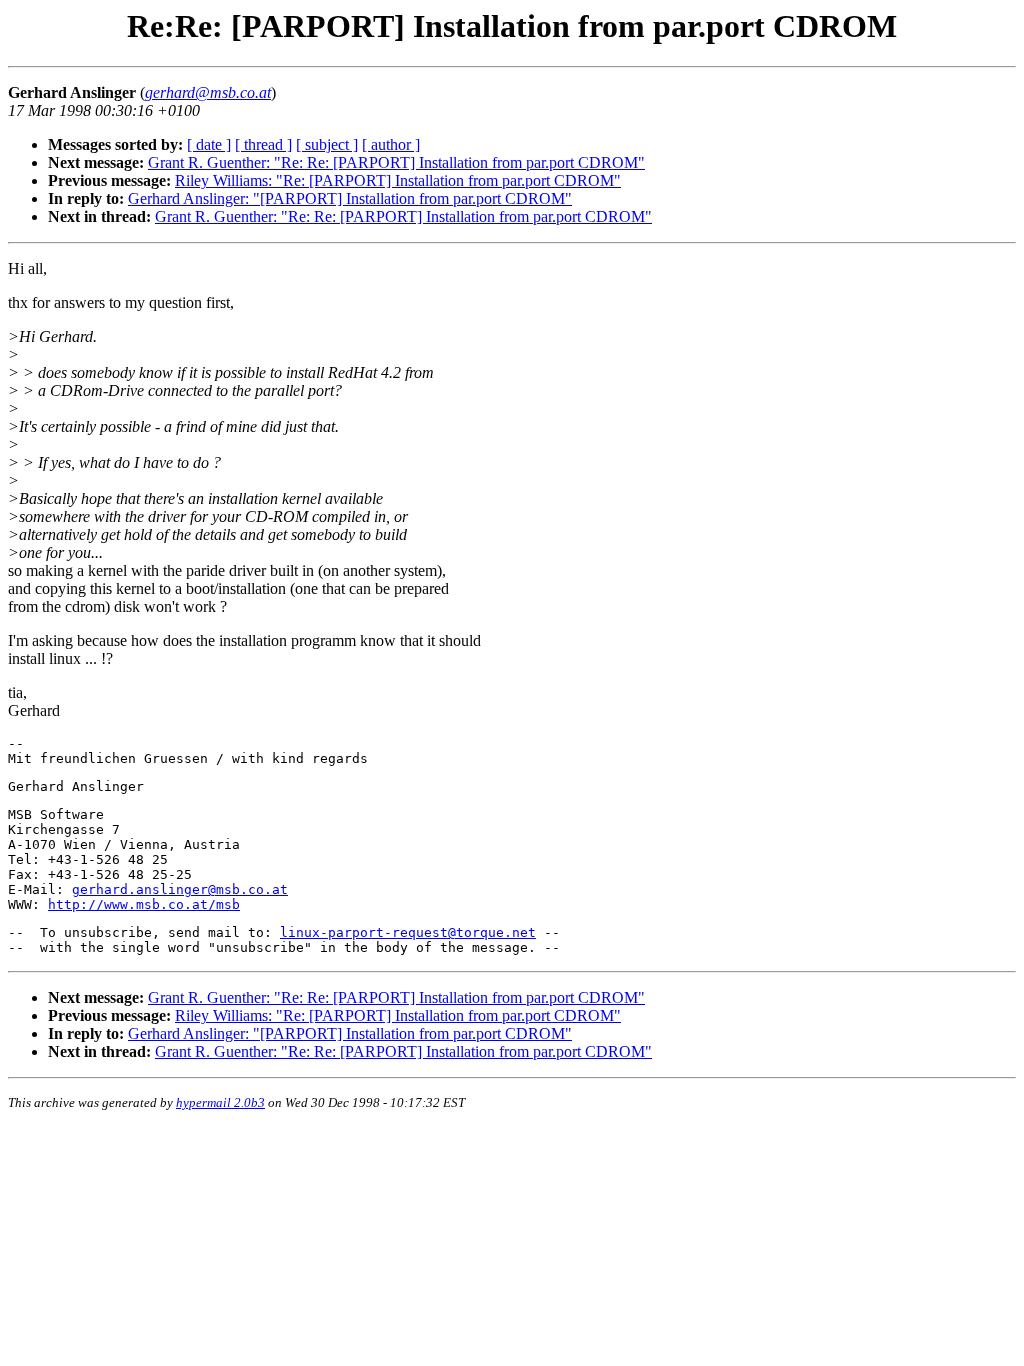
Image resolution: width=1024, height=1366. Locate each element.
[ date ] (209, 144)
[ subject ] (327, 144)
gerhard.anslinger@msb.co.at (180, 889)
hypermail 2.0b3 (220, 1102)
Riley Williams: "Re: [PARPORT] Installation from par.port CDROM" (398, 180)
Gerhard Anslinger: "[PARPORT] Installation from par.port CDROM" (350, 198)
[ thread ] (263, 144)
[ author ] (391, 144)
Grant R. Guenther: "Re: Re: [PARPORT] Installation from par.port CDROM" (396, 162)
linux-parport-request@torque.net (408, 932)
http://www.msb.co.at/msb (144, 904)
